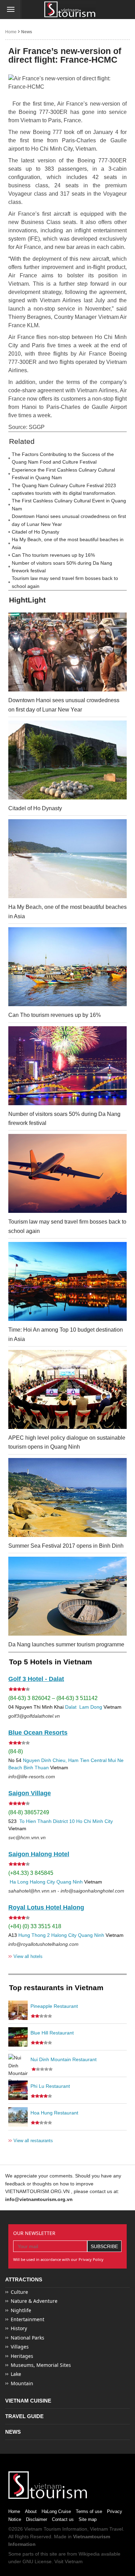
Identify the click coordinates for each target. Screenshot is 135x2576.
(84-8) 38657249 (29, 1812)
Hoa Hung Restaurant (54, 2113)
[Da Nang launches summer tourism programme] (67, 1596)
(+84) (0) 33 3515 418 (35, 1926)
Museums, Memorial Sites (41, 2365)
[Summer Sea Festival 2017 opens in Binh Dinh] (67, 1497)
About (31, 2511)
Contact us (63, 2519)
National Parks (28, 2338)
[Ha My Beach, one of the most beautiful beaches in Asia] (67, 859)
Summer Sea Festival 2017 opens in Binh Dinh (66, 1546)
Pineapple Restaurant (54, 2006)
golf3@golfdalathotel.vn (34, 1716)
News (27, 32)
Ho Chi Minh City (94, 1821)
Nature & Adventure (34, 2301)
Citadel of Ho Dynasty (35, 532)
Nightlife (21, 2310)
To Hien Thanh (35, 1821)
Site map (88, 2519)
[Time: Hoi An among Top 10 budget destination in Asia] (67, 1281)
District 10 (64, 1821)
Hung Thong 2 (34, 1935)
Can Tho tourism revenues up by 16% (53, 555)
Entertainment (28, 2319)
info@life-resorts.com (32, 1777)
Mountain (22, 2383)
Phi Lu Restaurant (50, 2086)
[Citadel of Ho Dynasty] (67, 760)
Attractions (24, 2279)
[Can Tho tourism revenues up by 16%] (67, 967)
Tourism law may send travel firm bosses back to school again (65, 582)
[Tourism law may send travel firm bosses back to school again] (67, 1173)
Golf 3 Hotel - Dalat (36, 1679)
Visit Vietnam (69, 2561)
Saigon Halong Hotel (39, 1854)
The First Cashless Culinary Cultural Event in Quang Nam (69, 504)
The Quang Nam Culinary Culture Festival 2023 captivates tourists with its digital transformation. (64, 489)
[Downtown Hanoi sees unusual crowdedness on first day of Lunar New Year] (67, 652)
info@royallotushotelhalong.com (43, 1944)
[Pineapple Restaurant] (18, 2010)
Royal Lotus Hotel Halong (46, 1907)
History (19, 2328)
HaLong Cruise (56, 2511)
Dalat (71, 1707)
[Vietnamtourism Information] (70, 10)
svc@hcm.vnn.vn (27, 1837)
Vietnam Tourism (43, 2529)
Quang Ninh (70, 1882)
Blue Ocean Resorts (38, 1733)
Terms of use (89, 2511)
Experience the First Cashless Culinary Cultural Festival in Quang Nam (63, 474)
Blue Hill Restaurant (52, 2033)
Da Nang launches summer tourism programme (66, 1644)
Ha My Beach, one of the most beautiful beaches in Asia (68, 543)
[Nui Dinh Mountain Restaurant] (18, 2064)
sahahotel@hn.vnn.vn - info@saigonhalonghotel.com (66, 1891)
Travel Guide (24, 2416)
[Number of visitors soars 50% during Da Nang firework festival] (67, 1066)
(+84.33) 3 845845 (31, 1873)
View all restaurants (31, 2140)
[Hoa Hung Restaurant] (18, 2117)
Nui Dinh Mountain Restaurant (64, 2059)
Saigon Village (30, 1793)
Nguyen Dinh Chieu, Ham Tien (56, 1760)
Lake (16, 2374)
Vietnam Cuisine (28, 2401)
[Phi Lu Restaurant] (18, 2090)
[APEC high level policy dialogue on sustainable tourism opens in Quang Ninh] (67, 1389)
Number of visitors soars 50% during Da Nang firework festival (62, 567)
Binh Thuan (36, 1768)
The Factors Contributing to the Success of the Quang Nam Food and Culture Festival (63, 458)
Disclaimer (37, 2519)
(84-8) (16, 1751)
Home (11, 32)
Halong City (42, 1882)
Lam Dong (91, 1707)
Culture (19, 2292)
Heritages (22, 2356)
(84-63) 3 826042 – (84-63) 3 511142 (53, 1698)
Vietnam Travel (106, 2529)
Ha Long (19, 1882)
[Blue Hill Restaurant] (18, 2037)
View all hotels (25, 1956)
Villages (20, 2347)
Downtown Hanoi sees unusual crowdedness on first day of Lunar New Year (69, 520)
